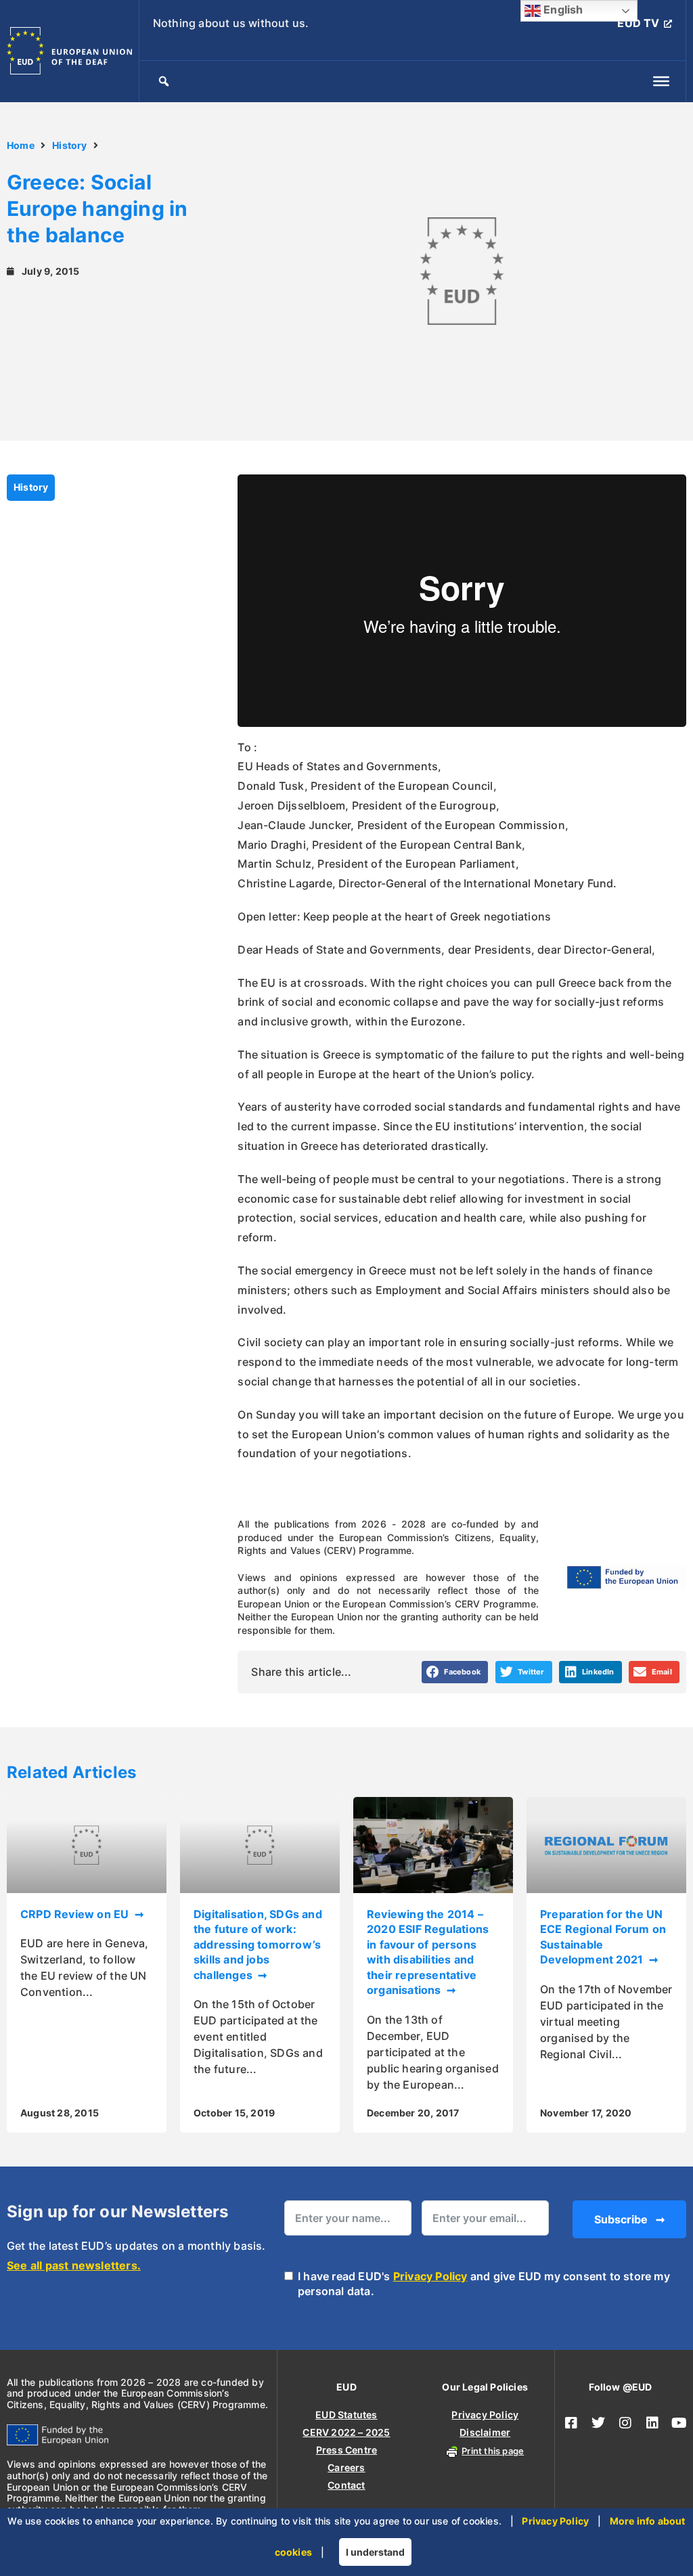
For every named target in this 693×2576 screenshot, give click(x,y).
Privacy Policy (430, 2276)
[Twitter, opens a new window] (598, 2423)
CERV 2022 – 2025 (346, 2432)
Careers (346, 2467)
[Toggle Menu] (661, 81)
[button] (455, 1672)
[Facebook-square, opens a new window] (571, 2423)
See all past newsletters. (74, 2265)
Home (21, 145)
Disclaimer (485, 2432)
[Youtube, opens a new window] (679, 2423)
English (562, 9)
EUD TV (638, 23)
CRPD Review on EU (76, 1914)
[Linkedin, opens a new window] (652, 2423)
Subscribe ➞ (629, 2219)
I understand (375, 2552)
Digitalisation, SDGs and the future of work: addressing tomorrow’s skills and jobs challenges (258, 1945)
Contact (346, 2485)
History (69, 145)
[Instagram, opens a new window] (625, 2423)
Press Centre (346, 2450)
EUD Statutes (346, 2415)
